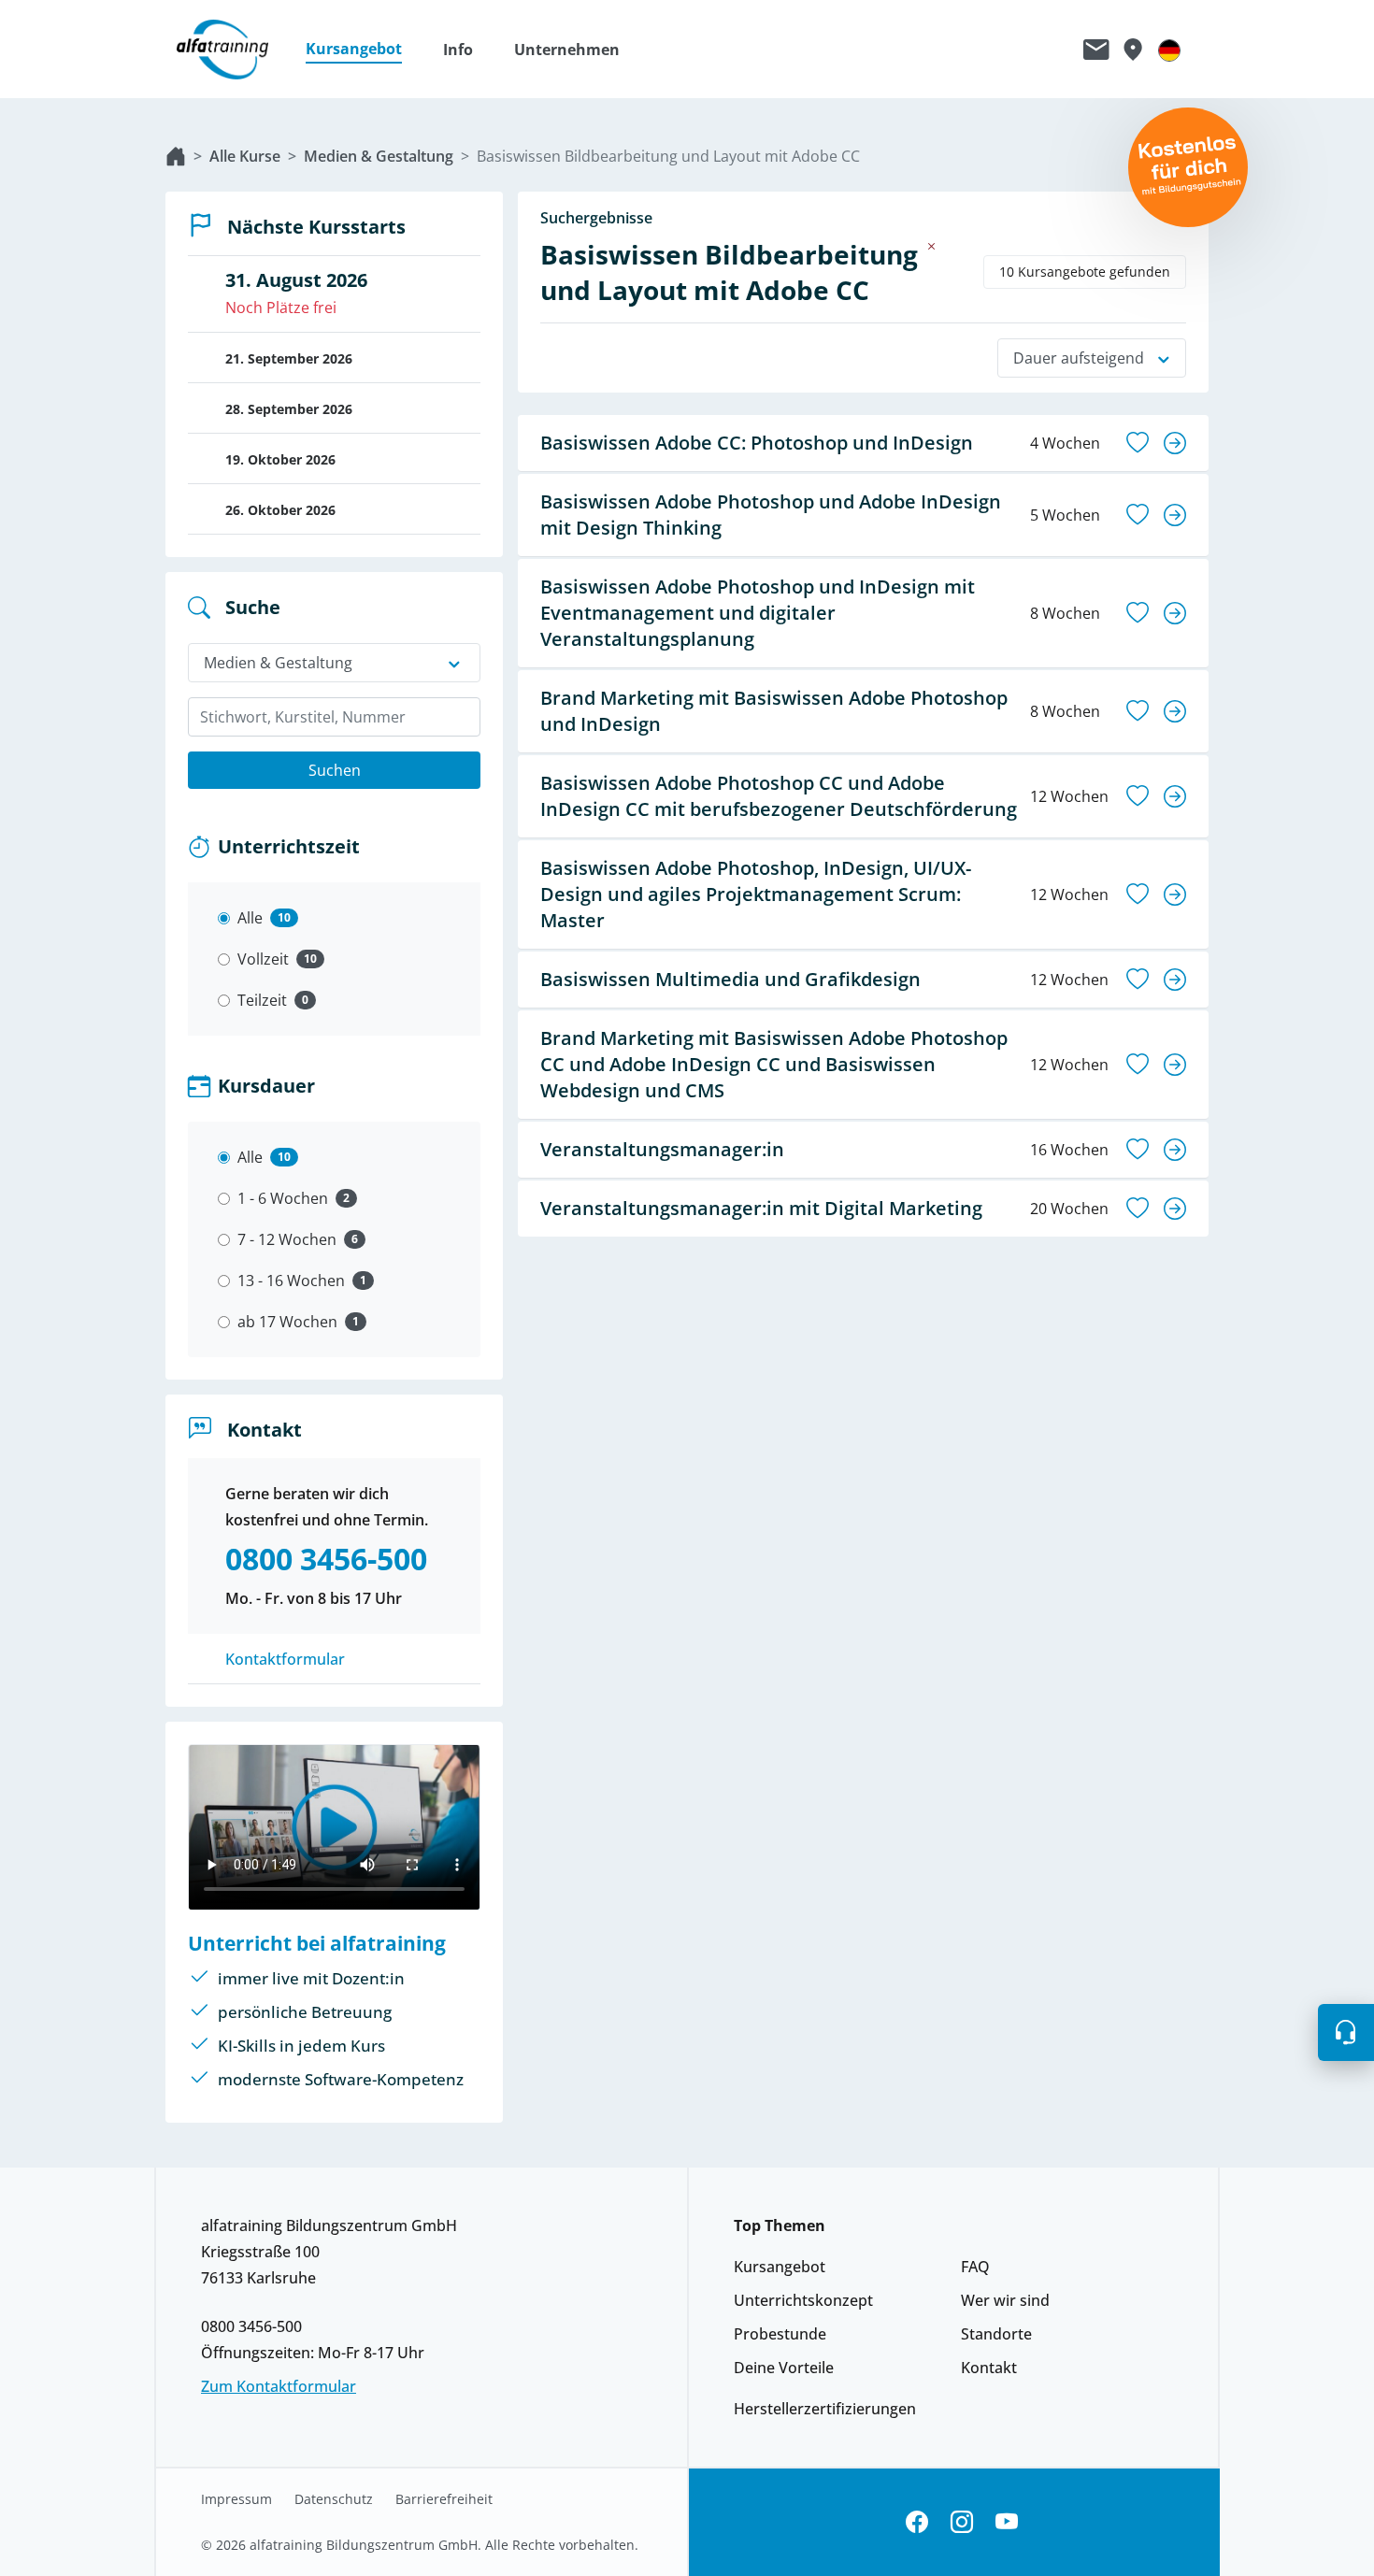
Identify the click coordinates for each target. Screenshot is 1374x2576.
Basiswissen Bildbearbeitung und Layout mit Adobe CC (668, 156)
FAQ (975, 2267)
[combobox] (334, 717)
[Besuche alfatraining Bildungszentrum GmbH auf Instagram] (962, 2522)
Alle (250, 918)
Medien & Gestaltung (379, 156)
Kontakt (989, 2368)
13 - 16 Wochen (291, 1281)
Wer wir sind (1005, 2300)
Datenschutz (334, 2499)
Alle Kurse (245, 156)
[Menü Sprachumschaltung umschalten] (1169, 50)
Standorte (996, 2334)
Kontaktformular (285, 1659)
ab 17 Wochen (287, 1322)
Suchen (335, 770)
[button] (363, 50)
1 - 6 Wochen (283, 1198)
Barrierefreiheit (444, 2499)
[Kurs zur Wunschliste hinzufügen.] (1138, 443)
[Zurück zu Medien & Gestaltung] (932, 246)
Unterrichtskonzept (803, 2300)
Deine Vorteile (784, 2368)
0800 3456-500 (251, 2326)
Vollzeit (263, 959)
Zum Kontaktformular (279, 2386)
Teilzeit (262, 1000)
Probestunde (780, 2334)
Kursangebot (780, 2267)
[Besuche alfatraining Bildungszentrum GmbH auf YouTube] (1007, 2522)
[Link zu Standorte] (1132, 50)
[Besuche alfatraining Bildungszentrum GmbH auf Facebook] (917, 2522)
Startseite (176, 156)
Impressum (236, 2499)
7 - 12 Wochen (287, 1239)
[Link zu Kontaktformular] (1096, 50)
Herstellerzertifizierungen (825, 2409)
